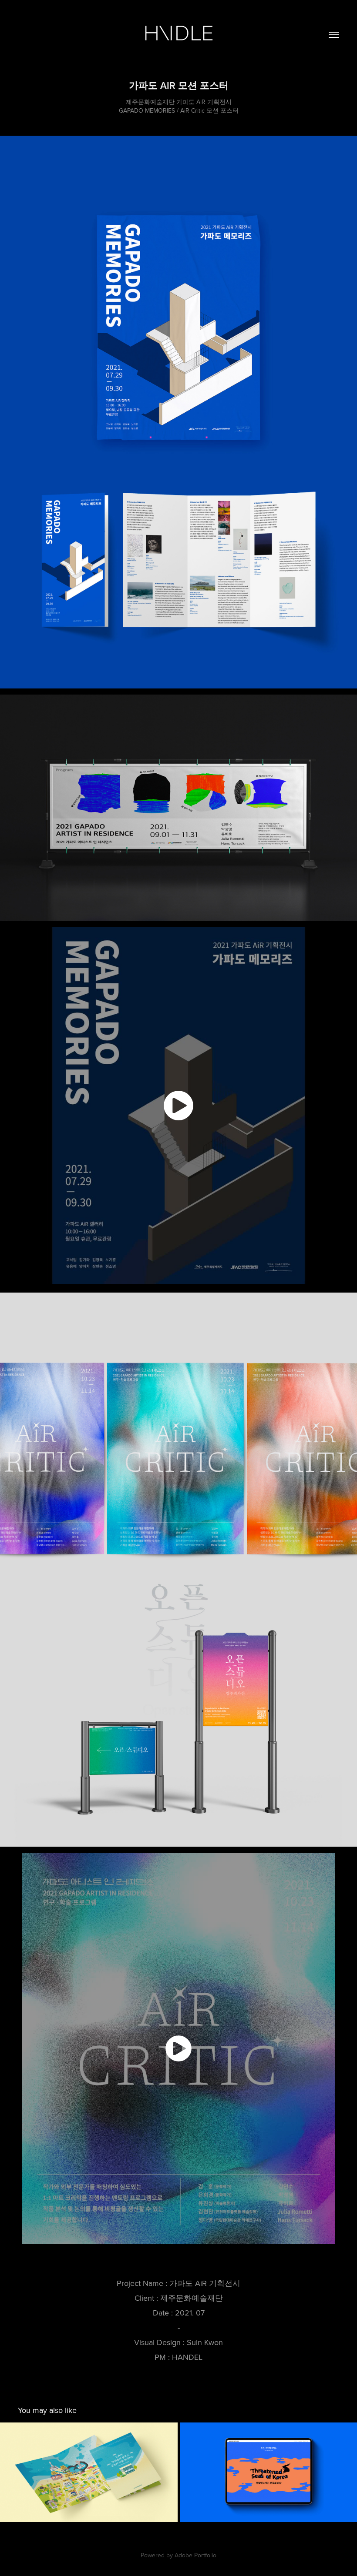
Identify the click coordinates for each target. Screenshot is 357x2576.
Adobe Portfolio (195, 2555)
